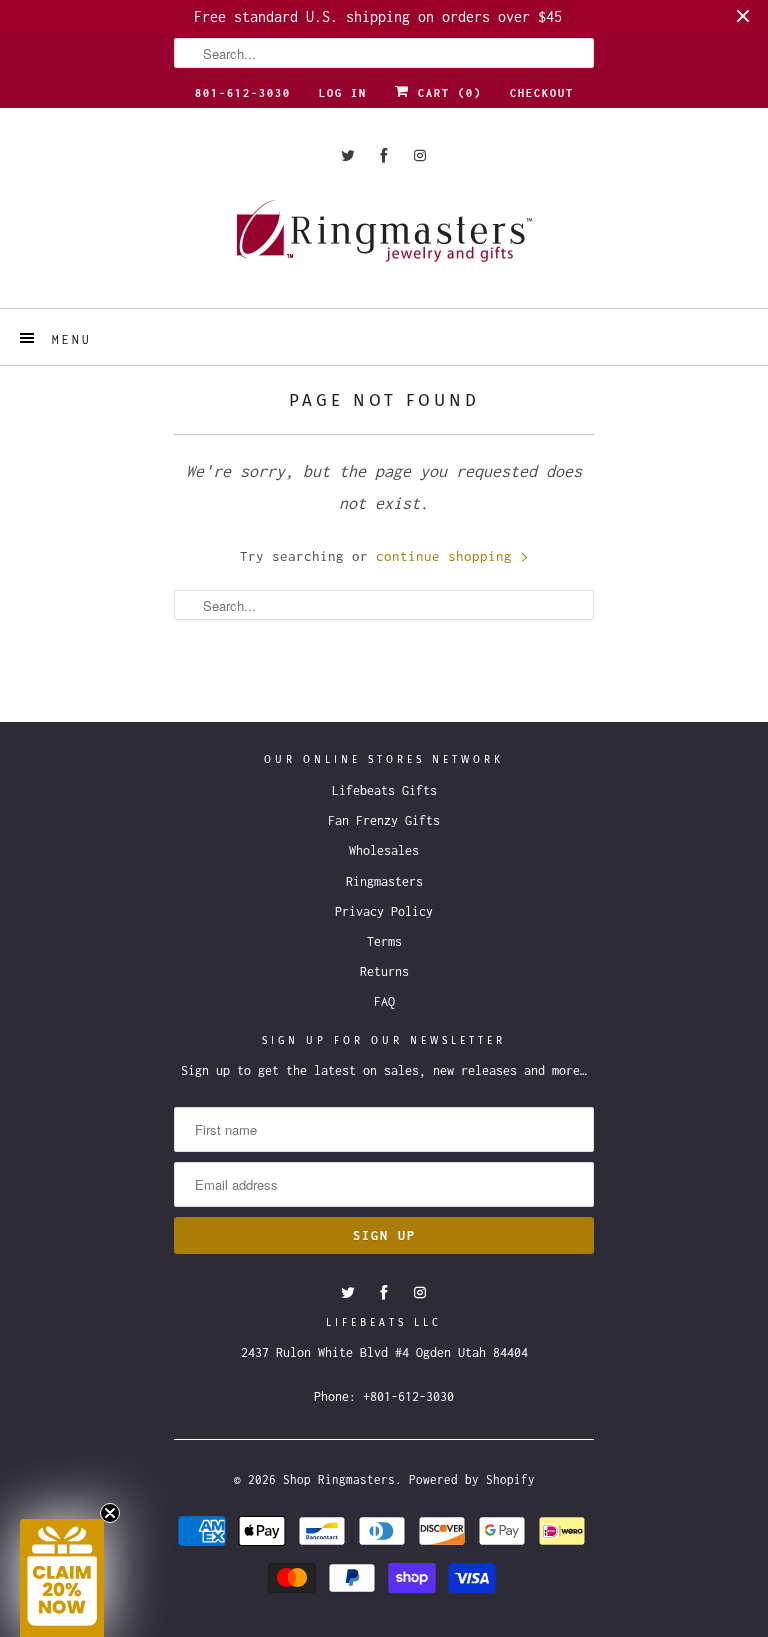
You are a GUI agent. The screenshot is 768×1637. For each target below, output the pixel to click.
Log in (343, 93)
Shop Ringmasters (339, 1479)
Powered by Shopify (472, 1479)
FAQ (384, 1001)
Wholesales (384, 850)
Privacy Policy (384, 911)
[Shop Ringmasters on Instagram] (420, 155)
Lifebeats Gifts (384, 790)
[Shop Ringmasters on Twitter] (348, 155)
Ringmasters (384, 881)
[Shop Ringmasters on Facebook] (384, 155)
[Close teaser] (110, 1513)
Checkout (542, 93)
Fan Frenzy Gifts (384, 820)
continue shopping (448, 556)
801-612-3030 (243, 93)
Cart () (446, 93)
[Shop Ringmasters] (384, 240)
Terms (384, 941)
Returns (384, 971)
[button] (62, 1578)
